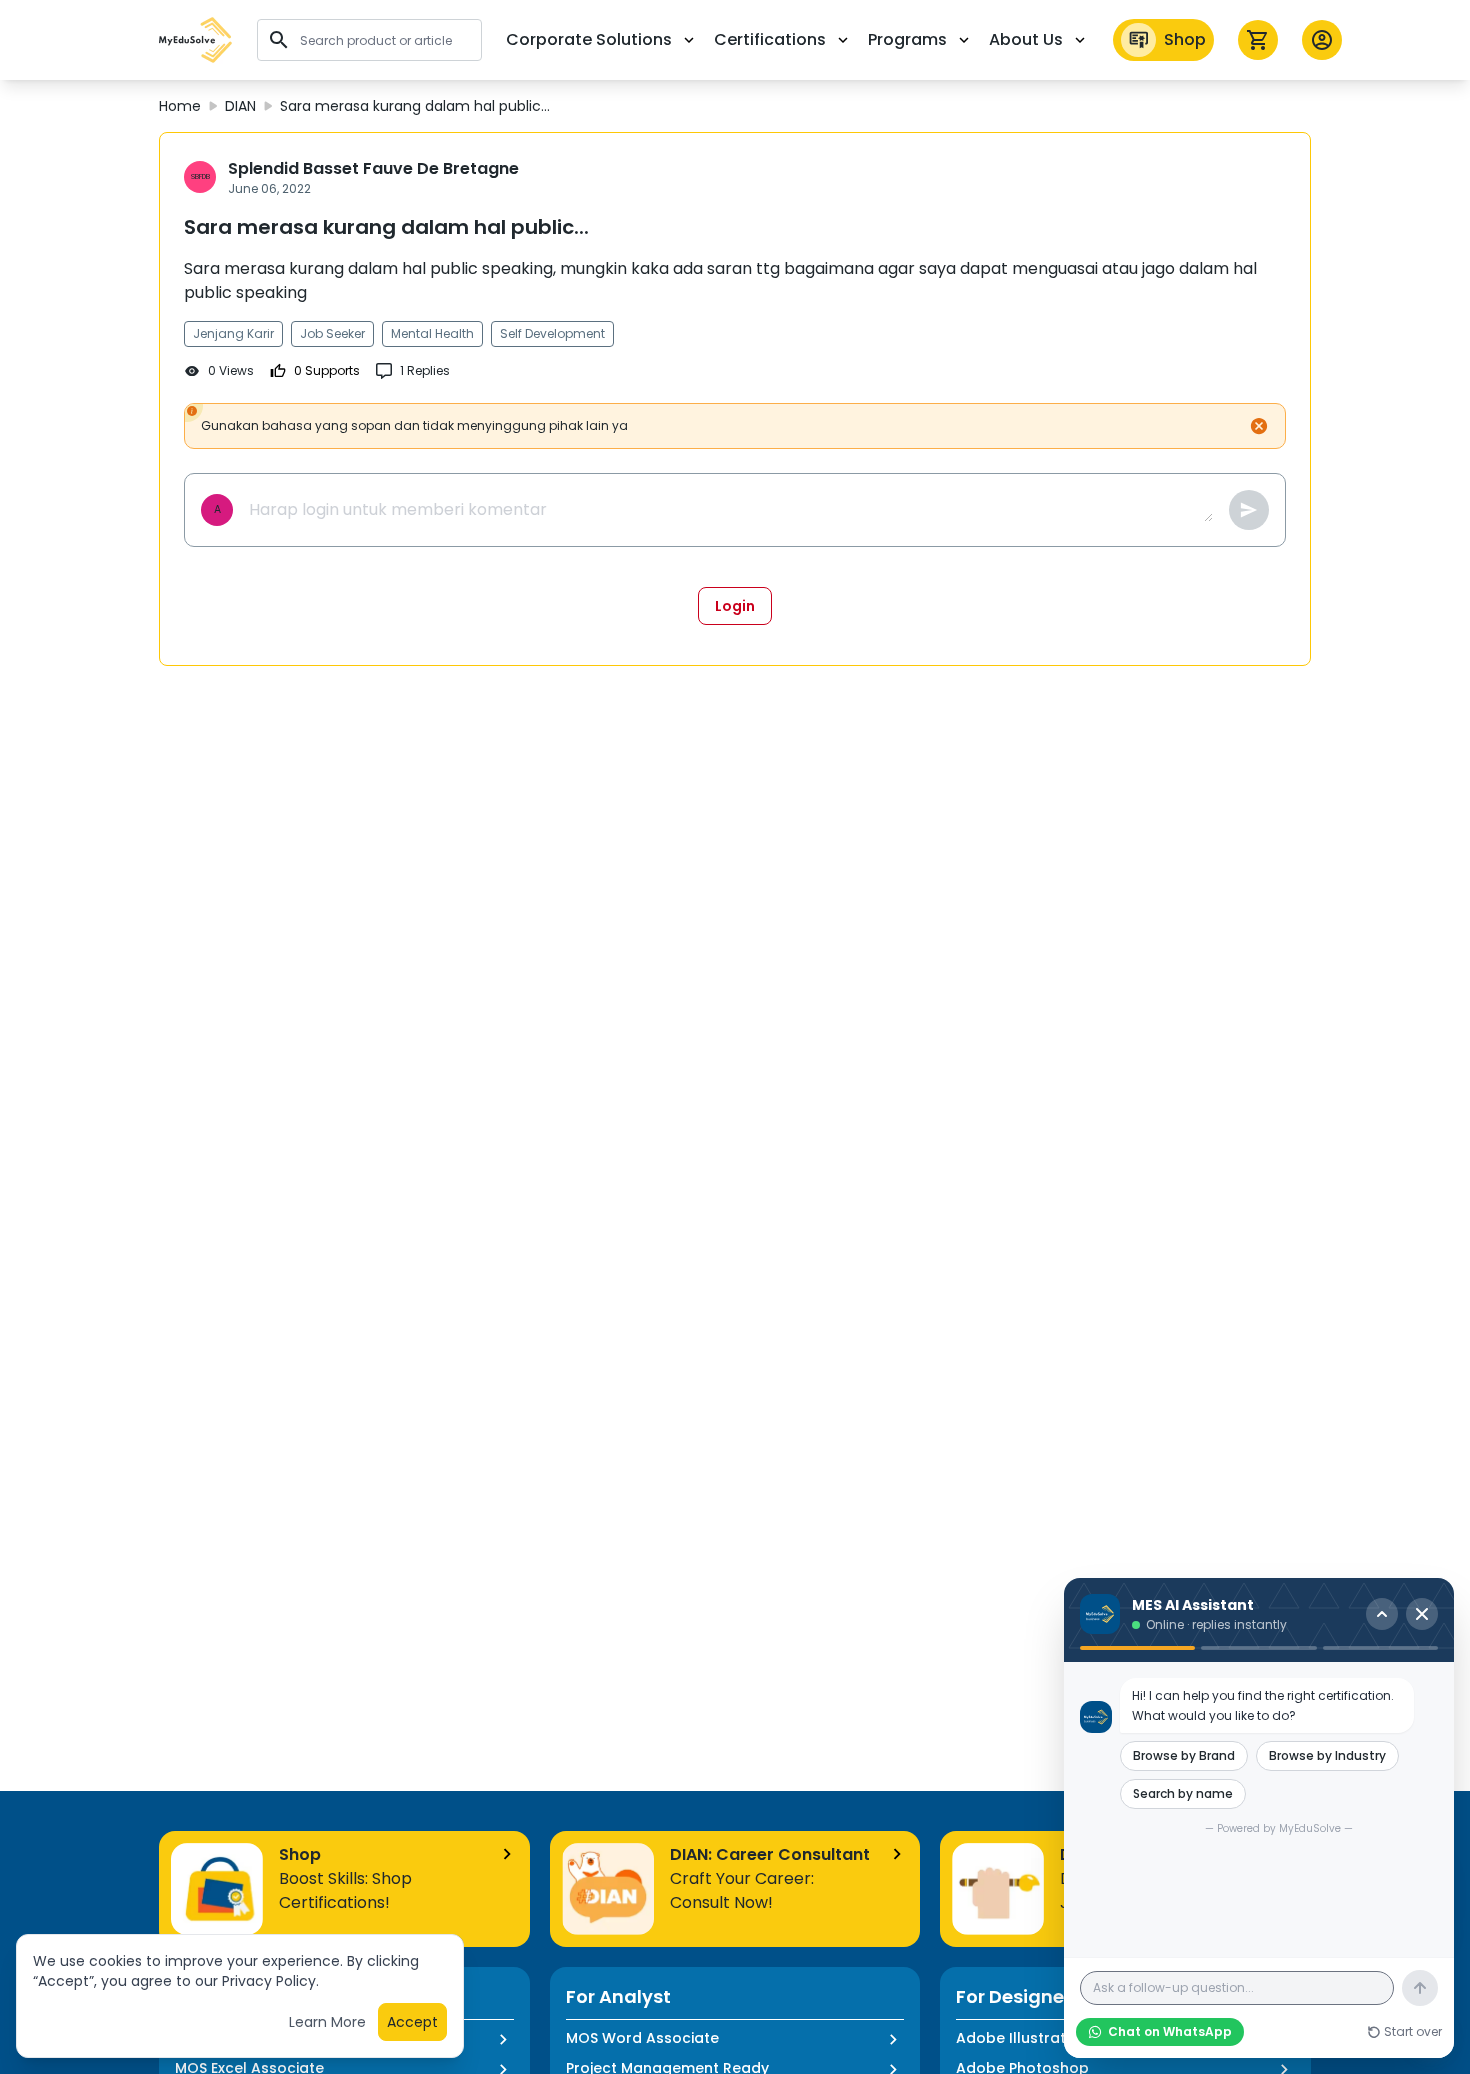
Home (180, 106)
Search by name (1183, 1793)
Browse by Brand (1184, 1755)
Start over (1413, 2032)
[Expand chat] (1382, 1614)
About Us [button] (1026, 39)
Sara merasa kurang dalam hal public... (415, 106)
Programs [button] (907, 39)
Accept (412, 2022)
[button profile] (1322, 40)
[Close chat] (1422, 1614)
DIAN (240, 106)
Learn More (327, 2022)
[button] (196, 40)
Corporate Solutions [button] (589, 39)
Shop (1185, 39)
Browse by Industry (1327, 1755)
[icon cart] (1258, 40)
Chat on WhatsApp (1170, 2031)
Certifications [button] (770, 39)
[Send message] (1420, 1988)
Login (735, 606)
